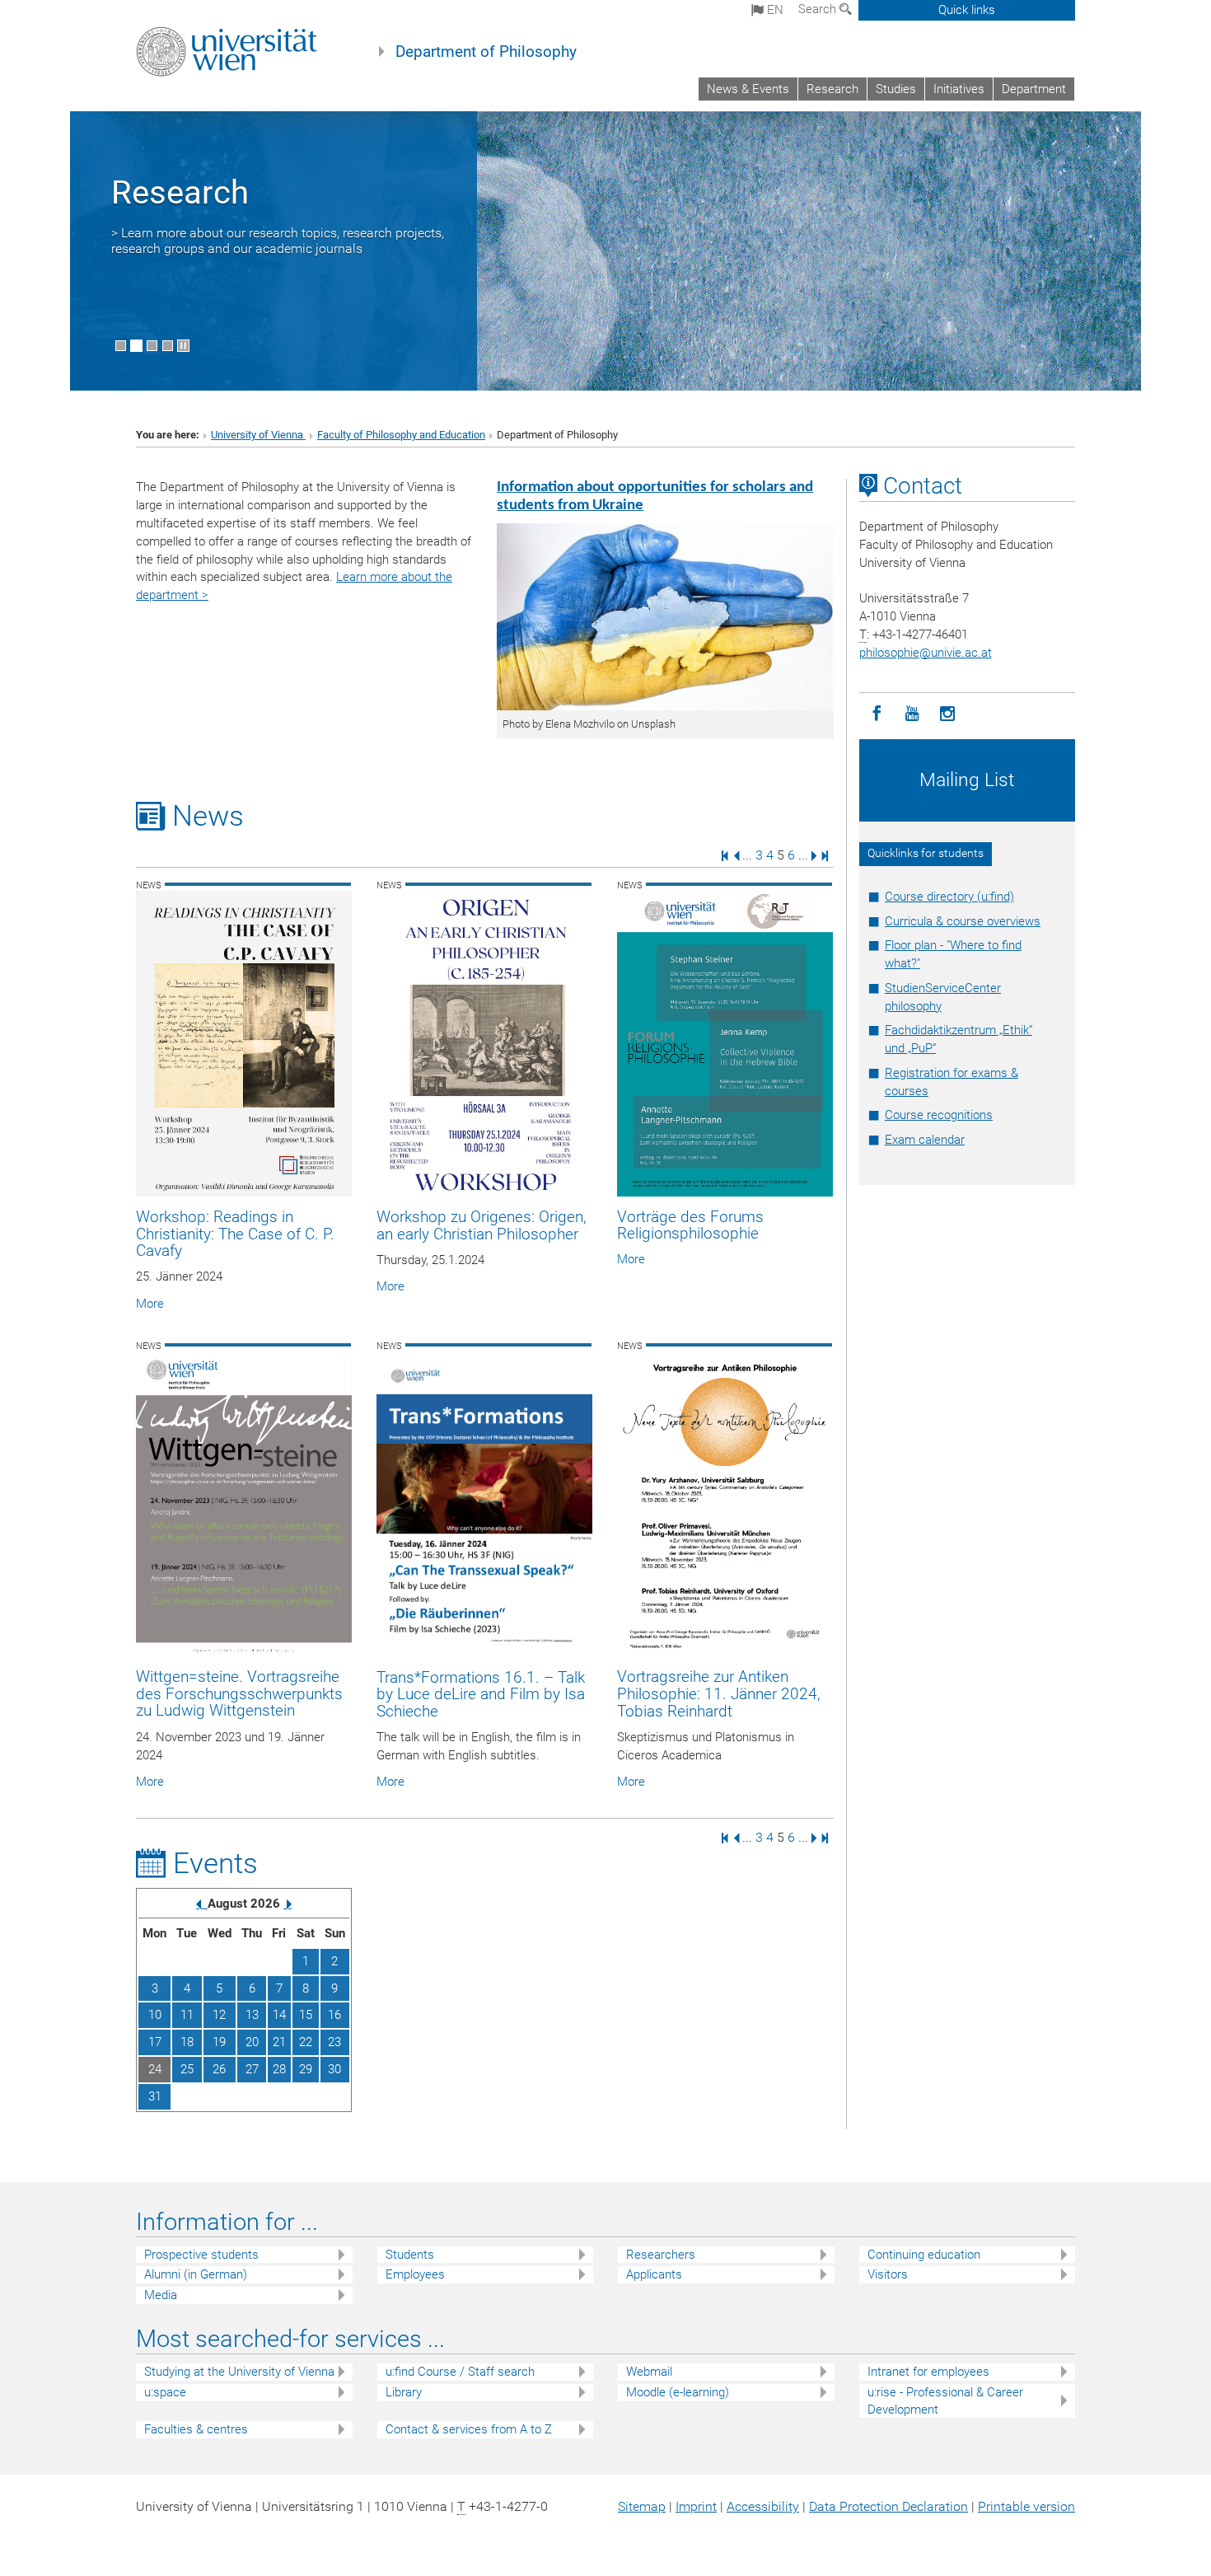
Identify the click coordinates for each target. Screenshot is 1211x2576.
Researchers (661, 2255)
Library (404, 2392)
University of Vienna (258, 435)
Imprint (696, 2506)
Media (161, 2295)
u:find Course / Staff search (460, 2372)
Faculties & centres (196, 2429)
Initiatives (959, 89)
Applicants (654, 2274)
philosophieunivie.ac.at (926, 653)
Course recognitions (939, 1115)
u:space (165, 2392)
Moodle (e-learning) (678, 2392)
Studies (896, 89)
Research (832, 89)
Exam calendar (925, 1140)
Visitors (888, 2274)
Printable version (1026, 2506)
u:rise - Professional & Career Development (945, 2401)
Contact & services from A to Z (469, 2429)
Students (410, 2255)
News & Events (748, 89)
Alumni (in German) (196, 2274)
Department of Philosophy (486, 52)
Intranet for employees (928, 2372)
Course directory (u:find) (949, 897)
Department (1034, 89)
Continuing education (924, 2255)
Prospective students (201, 2255)
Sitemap (642, 2506)
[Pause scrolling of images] (183, 346)
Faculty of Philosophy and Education (401, 435)
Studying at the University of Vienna (239, 2372)
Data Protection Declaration (888, 2506)
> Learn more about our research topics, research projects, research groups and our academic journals (278, 241)
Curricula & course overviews (963, 921)
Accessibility (763, 2506)
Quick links (967, 10)
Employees (415, 2274)
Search (819, 9)
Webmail (649, 2372)
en (774, 10)
